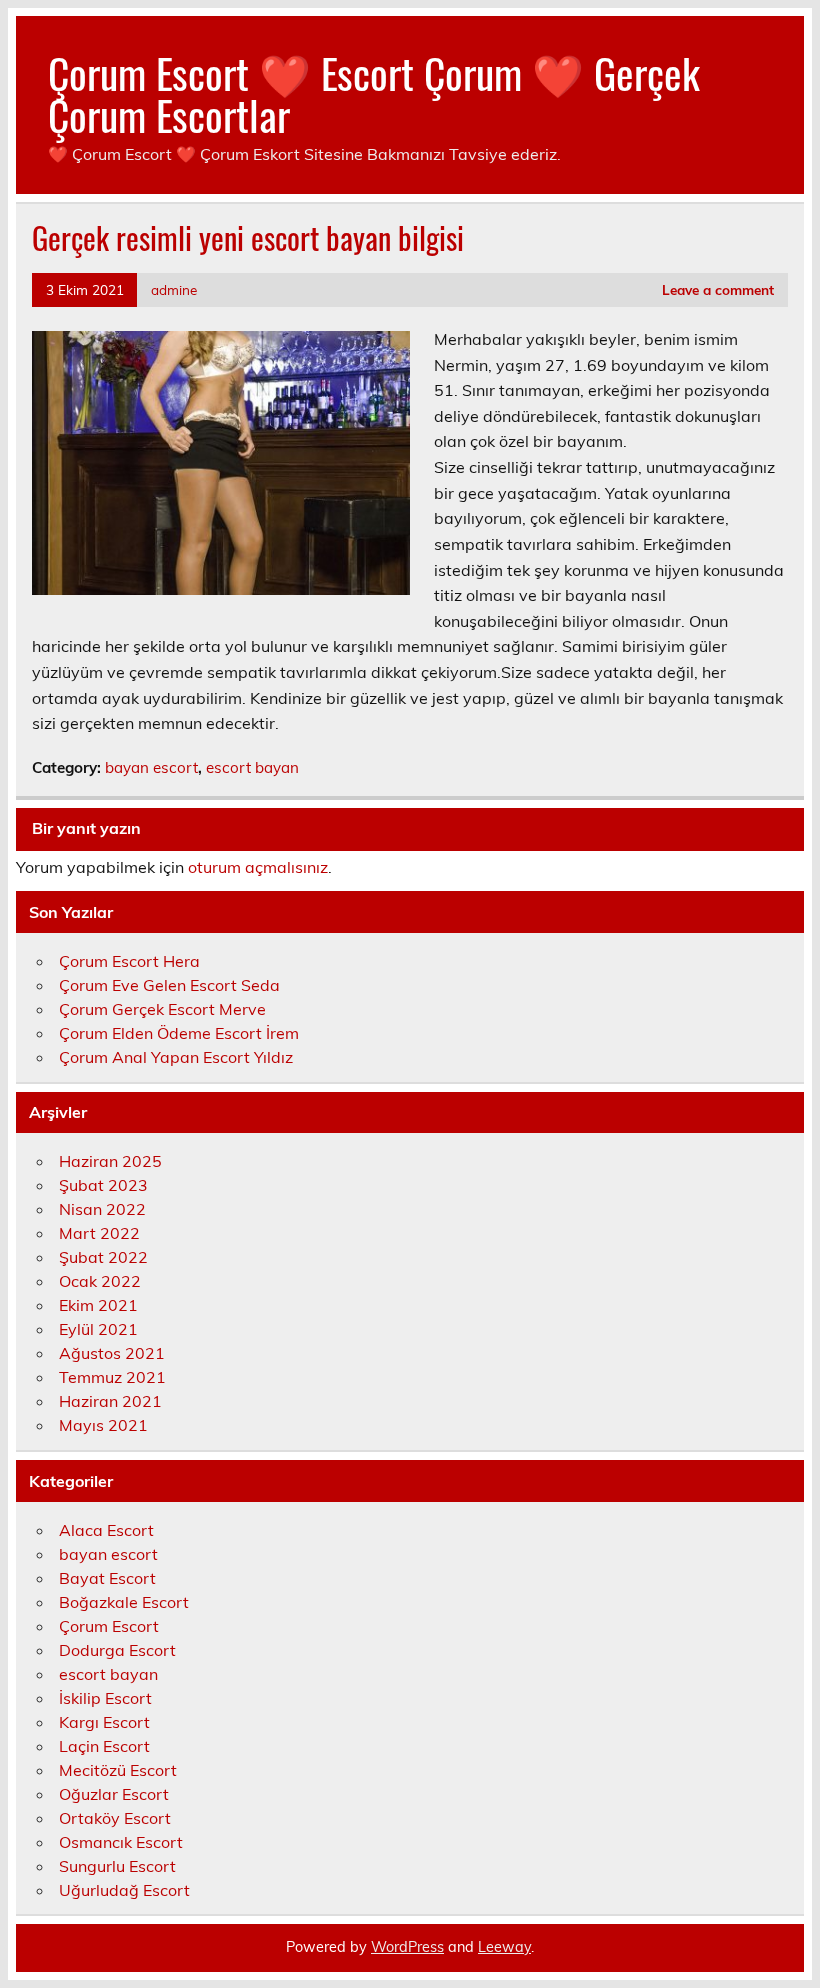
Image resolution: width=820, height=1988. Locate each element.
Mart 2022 (99, 1233)
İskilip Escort (105, 1698)
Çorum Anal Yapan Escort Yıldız (176, 1057)
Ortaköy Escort (115, 1818)
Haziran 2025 (110, 1161)
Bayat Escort (107, 1578)
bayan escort (151, 767)
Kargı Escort (104, 1722)
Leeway (504, 1947)
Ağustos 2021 (112, 1353)
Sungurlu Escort (117, 1866)
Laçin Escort (104, 1746)
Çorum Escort (109, 1626)
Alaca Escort (106, 1530)
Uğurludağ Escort (124, 1890)
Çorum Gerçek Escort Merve (162, 1009)
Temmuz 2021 (112, 1377)
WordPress (407, 1947)
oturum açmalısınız (258, 867)
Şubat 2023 (103, 1185)
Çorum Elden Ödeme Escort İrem (179, 1033)
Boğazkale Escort (124, 1602)
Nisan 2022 (102, 1209)
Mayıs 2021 (103, 1425)
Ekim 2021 (98, 1305)
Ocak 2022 (100, 1281)
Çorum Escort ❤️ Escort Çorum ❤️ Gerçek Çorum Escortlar (374, 93)
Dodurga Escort (117, 1650)
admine (174, 289)
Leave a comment (718, 289)
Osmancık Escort (121, 1842)
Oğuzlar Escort (114, 1794)
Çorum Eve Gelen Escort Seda (169, 985)
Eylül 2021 (98, 1329)
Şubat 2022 (103, 1257)
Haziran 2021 (110, 1401)
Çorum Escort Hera (129, 961)
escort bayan (252, 767)
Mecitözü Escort (118, 1770)
